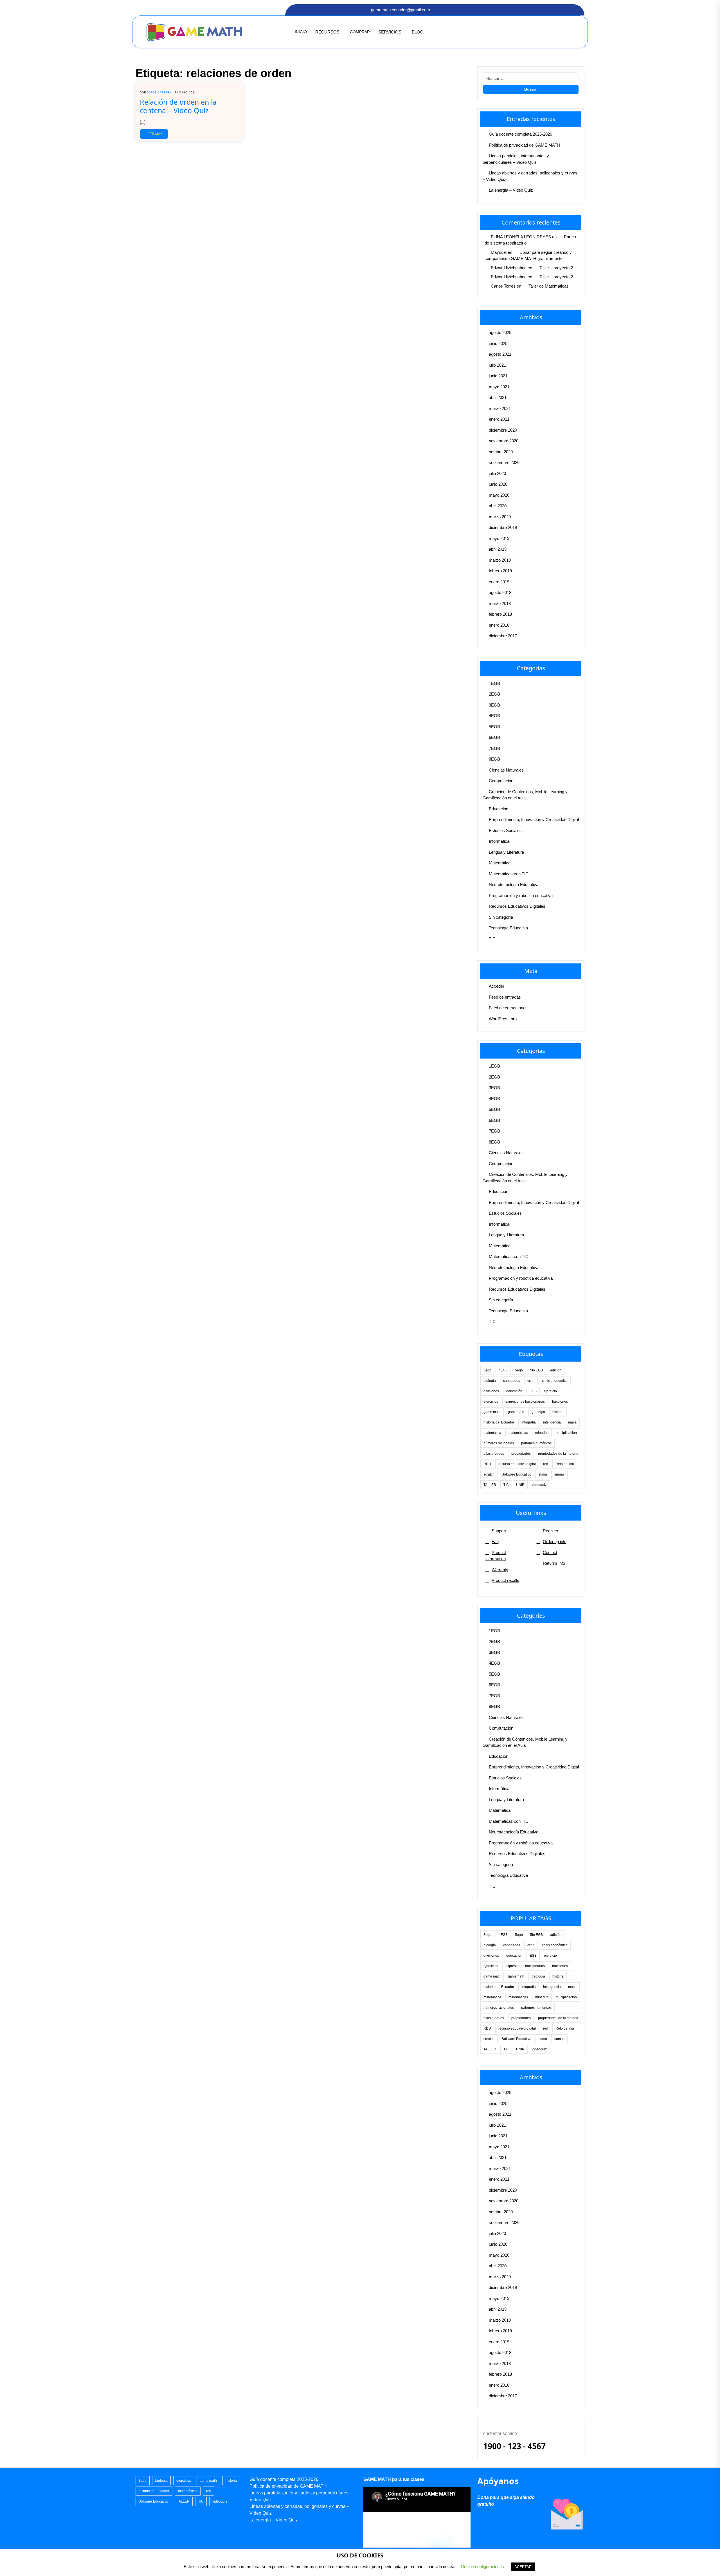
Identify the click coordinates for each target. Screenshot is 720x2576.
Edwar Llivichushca (509, 268)
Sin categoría (501, 917)
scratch (489, 1474)
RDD (487, 1464)
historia (558, 1412)
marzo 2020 (500, 517)
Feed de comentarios (508, 1008)
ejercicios (491, 1402)
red (546, 1464)
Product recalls (505, 1580)
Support (499, 1531)
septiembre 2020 (504, 462)
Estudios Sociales (505, 830)
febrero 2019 (500, 571)
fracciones (560, 1402)
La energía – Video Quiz (511, 190)
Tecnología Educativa (508, 928)
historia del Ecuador (499, 1422)
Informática (499, 841)
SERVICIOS (390, 32)
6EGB (494, 737)
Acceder (497, 986)
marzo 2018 (500, 603)
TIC (492, 939)
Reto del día (565, 1464)
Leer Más (154, 134)
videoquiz (539, 1485)
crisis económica (555, 1381)
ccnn (531, 1381)
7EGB (494, 748)
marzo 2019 (500, 560)
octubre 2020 (501, 452)
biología (490, 1381)
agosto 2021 (500, 354)
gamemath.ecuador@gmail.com (400, 10)
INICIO (301, 32)
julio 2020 (497, 473)
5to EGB (536, 1370)
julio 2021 (497, 365)
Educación (499, 809)
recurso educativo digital (517, 1464)
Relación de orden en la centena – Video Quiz (178, 106)
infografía (529, 1422)
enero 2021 (499, 419)
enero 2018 (499, 625)
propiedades (521, 1454)
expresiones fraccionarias (525, 1402)
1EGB (494, 683)
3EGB (494, 705)
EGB (533, 1391)
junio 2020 (498, 484)
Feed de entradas (505, 997)
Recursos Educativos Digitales (517, 906)
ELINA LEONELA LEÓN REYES (521, 237)
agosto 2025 (500, 332)
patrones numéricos (536, 1443)
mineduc (542, 1433)
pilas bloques (494, 1454)
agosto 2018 (500, 592)
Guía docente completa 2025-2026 (520, 134)
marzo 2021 (500, 408)
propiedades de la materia (558, 1454)
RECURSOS (327, 32)
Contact (550, 1552)
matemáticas (518, 1433)
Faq (495, 1542)
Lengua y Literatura (506, 852)
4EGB (494, 716)
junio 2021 (498, 376)
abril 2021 (498, 397)
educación (514, 1391)
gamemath (516, 1412)
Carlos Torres (503, 286)
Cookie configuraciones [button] (482, 2567)
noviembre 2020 (504, 441)
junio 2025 (498, 343)
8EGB (494, 759)
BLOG (418, 32)
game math (492, 1412)
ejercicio (550, 1391)
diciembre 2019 (503, 527)
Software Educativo (517, 1474)
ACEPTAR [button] (523, 2567)
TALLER (490, 1485)
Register (551, 1531)
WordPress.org (503, 1019)
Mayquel (499, 252)
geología (538, 1412)
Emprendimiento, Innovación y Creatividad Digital (534, 820)
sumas (559, 1474)
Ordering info (555, 1542)
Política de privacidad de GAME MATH (525, 145)
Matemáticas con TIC (509, 874)
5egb (519, 1370)
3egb (487, 1370)
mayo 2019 (499, 538)
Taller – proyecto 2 (556, 268)
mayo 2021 (499, 387)
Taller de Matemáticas (549, 286)
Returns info (554, 1563)
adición (556, 1370)
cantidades (512, 1381)
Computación (501, 781)
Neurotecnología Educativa (514, 885)
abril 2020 (498, 506)
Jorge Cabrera (159, 92)
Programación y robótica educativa (521, 895)
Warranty (500, 1570)
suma (543, 1474)
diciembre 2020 (503, 430)
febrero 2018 (500, 614)
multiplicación (566, 1433)
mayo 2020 (499, 495)
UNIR (520, 1485)
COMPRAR (360, 32)
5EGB (494, 727)
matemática (492, 1433)
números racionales (499, 1443)
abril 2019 (498, 549)
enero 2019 (499, 582)
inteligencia (552, 1422)
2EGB (494, 694)
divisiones (491, 1391)
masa (572, 1422)
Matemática (500, 863)
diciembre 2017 (503, 636)
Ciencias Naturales (506, 770)
